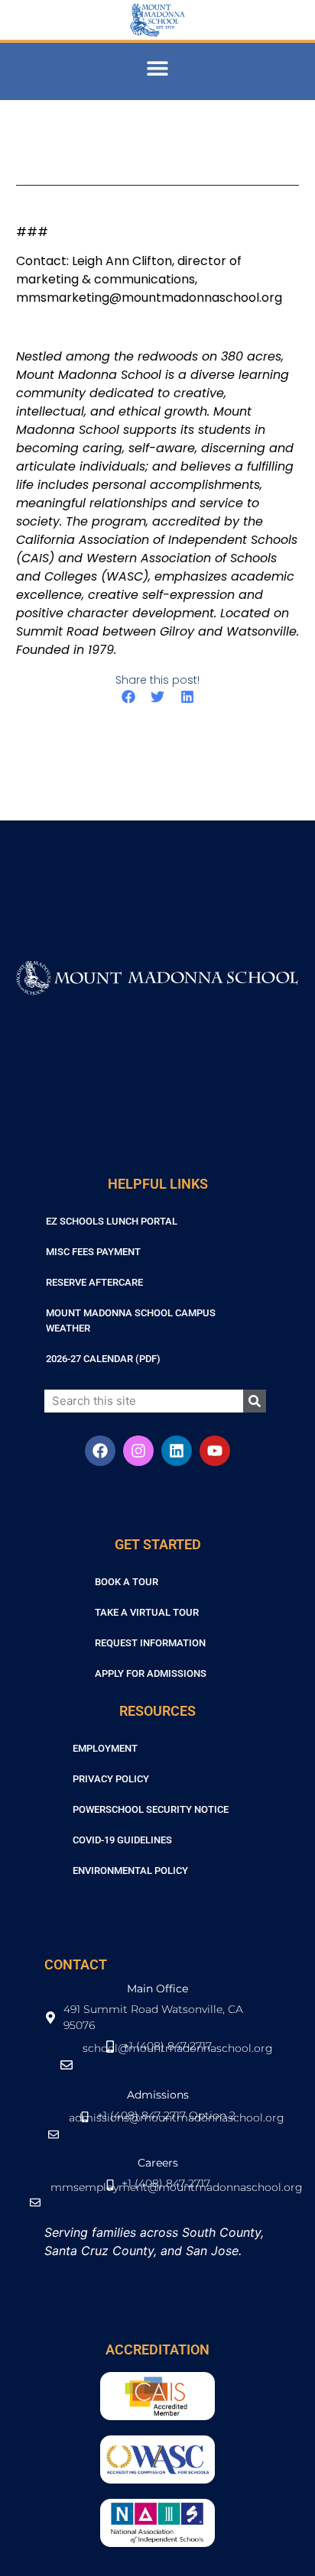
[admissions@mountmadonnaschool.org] (158, 2142)
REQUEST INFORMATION (150, 1643)
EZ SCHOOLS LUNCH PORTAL (112, 1221)
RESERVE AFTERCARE (94, 1282)
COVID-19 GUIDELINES (122, 1840)
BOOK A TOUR (127, 1582)
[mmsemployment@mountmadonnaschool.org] (158, 2210)
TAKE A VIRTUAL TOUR (147, 1612)
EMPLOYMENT (105, 1748)
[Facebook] (100, 1451)
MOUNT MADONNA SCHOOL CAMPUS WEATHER (131, 1320)
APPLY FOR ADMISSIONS (151, 1673)
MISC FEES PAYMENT (93, 1252)
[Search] (255, 1401)
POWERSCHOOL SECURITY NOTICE (151, 1809)
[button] (158, 68)
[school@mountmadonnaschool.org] (158, 2073)
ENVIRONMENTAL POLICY (130, 1871)
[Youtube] (215, 1451)
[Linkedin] (177, 1451)
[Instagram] (138, 1451)
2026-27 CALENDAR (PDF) (103, 1359)
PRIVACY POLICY (111, 1779)
